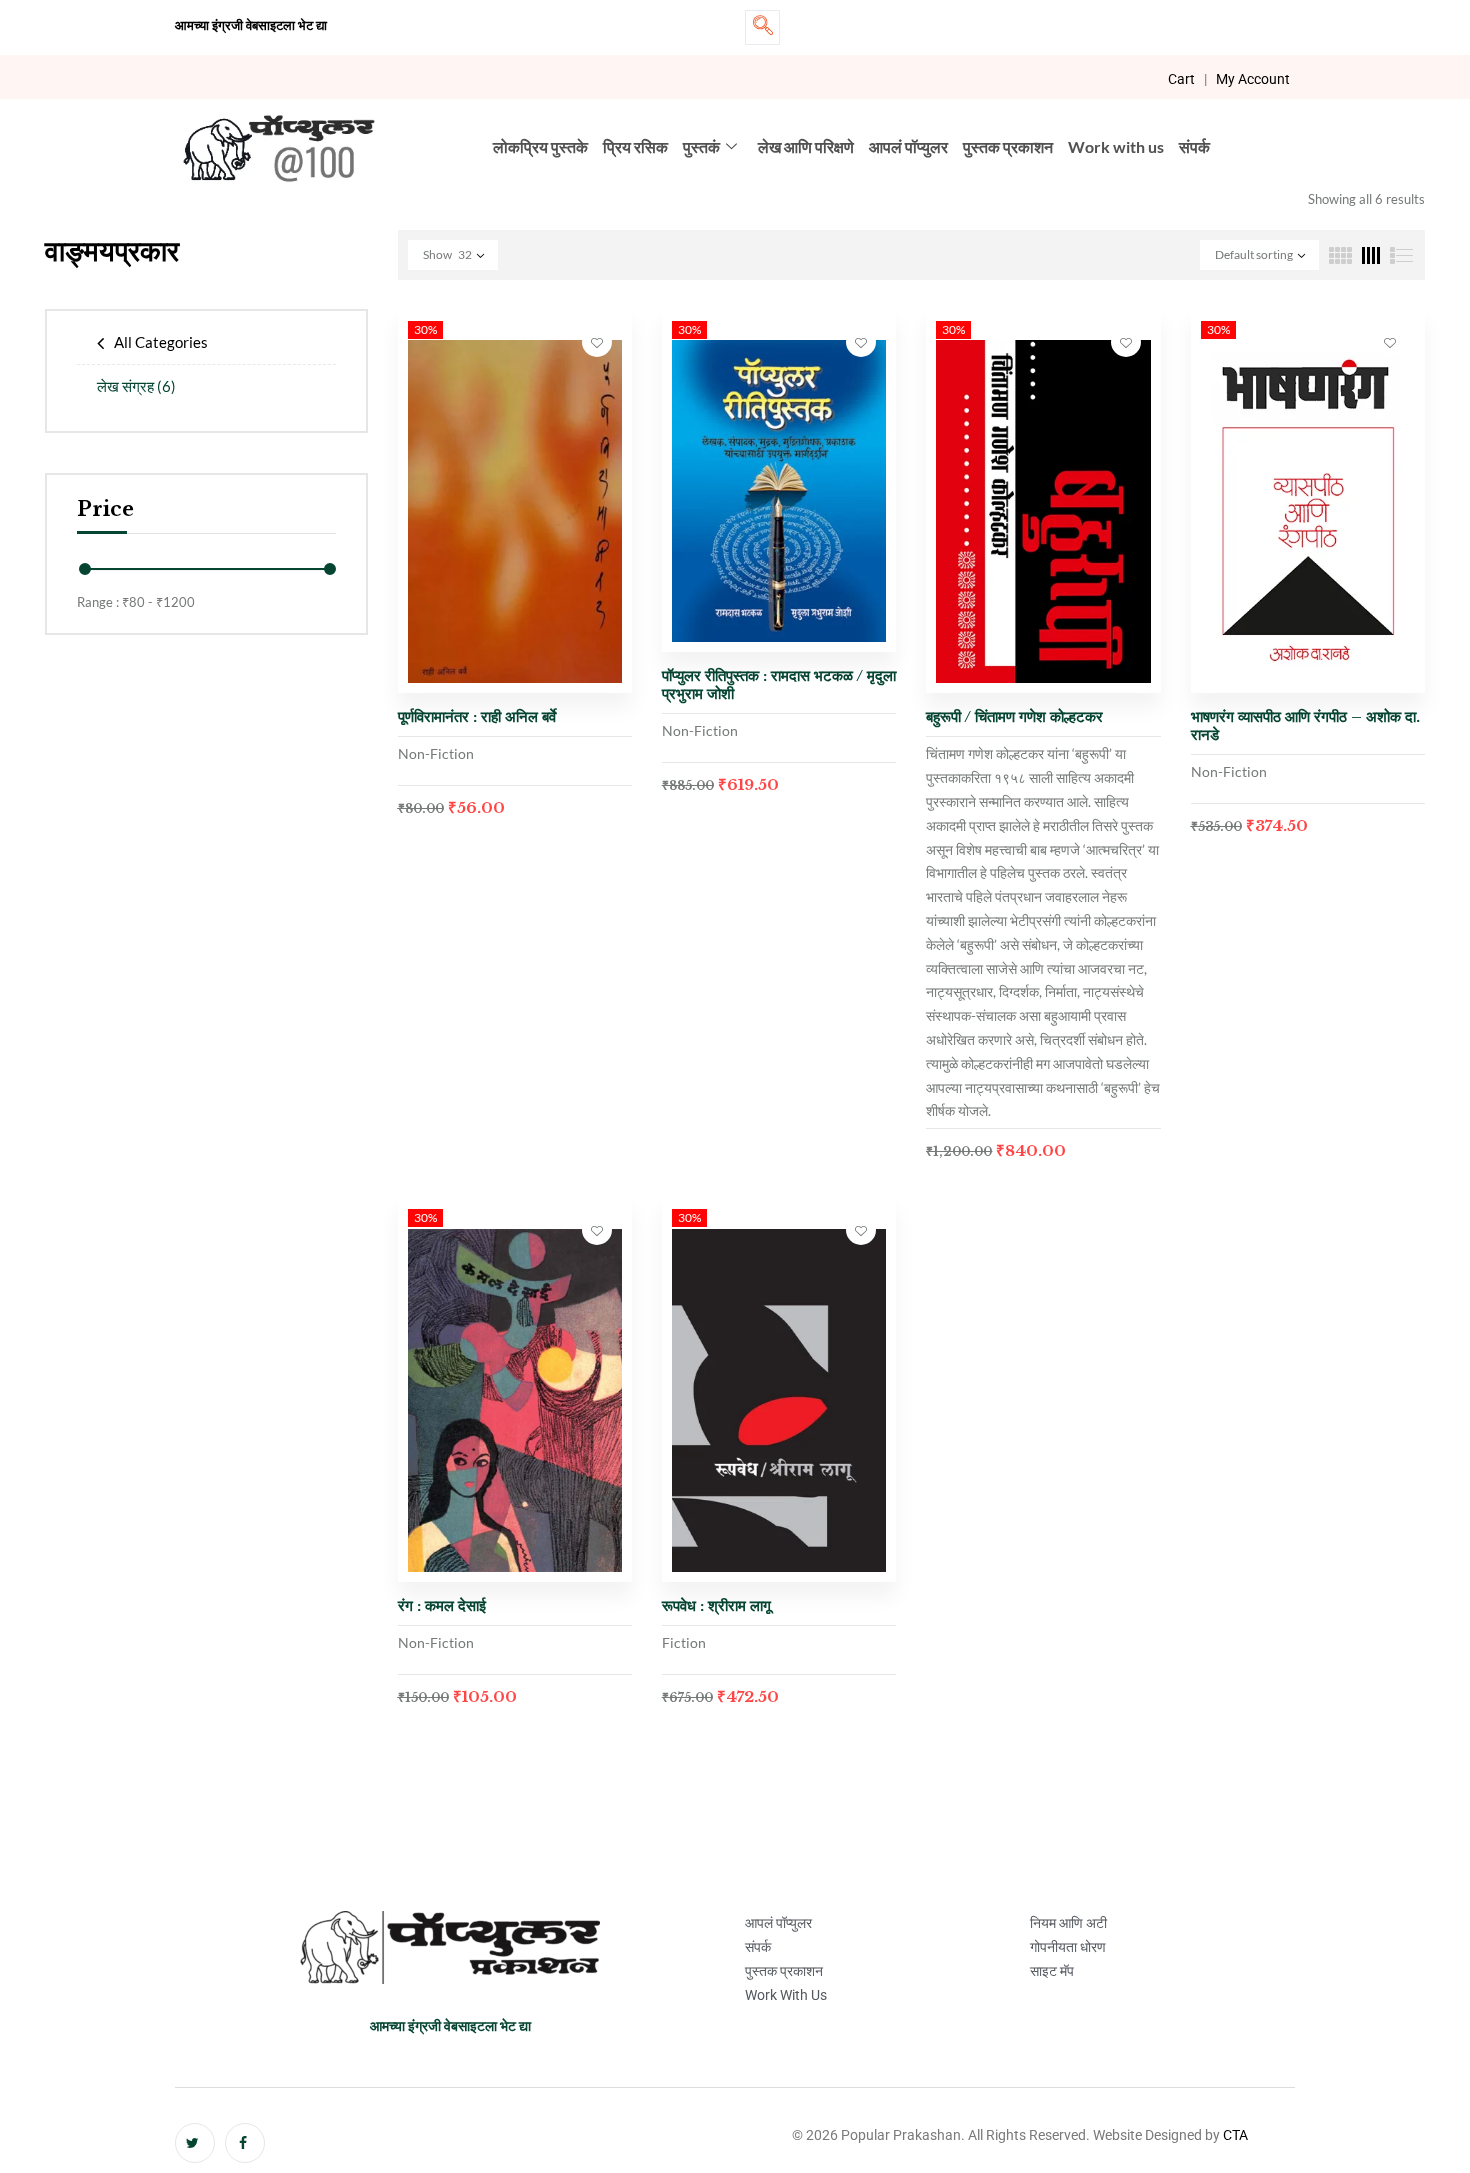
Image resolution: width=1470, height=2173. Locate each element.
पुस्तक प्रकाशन (1008, 146)
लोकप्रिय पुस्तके (540, 146)
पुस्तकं (701, 146)
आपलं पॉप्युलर (908, 146)
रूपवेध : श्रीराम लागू (716, 1605)
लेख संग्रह (136, 386)
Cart (1181, 79)
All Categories (161, 342)
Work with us (1116, 146)
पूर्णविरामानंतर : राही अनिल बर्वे (477, 716)
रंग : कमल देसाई (442, 1605)
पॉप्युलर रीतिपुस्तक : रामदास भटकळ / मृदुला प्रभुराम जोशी (779, 684)
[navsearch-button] (762, 27)
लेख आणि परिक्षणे (806, 146)
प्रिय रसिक (635, 146)
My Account (1253, 79)
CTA (1235, 2135)
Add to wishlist (597, 342)
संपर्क (1194, 146)
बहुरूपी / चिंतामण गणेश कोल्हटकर (1014, 716)
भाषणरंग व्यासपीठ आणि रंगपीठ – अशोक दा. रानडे (1305, 725)
